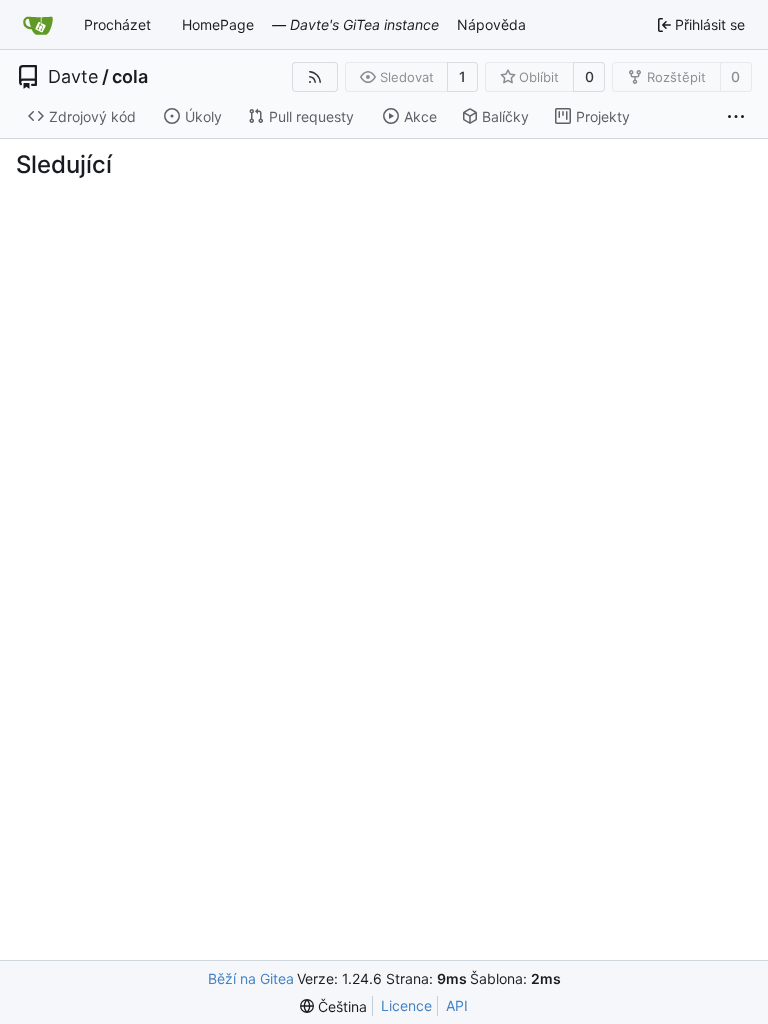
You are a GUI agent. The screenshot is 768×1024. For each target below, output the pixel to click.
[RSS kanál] (315, 77)
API (457, 1005)
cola (130, 77)
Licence (406, 1005)
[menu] (333, 1006)
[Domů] (38, 25)
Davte (73, 77)
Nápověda (491, 24)
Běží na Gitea (251, 978)
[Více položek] (736, 117)
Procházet (117, 24)
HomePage (218, 24)
